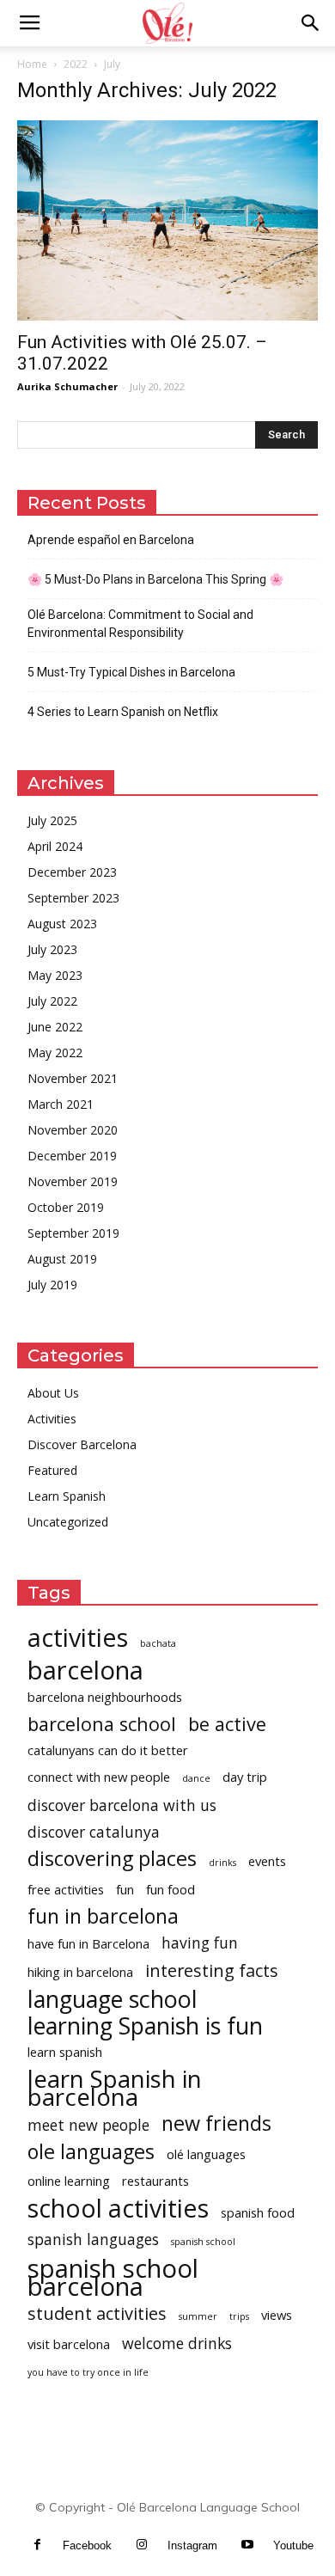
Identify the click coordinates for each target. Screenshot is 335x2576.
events (267, 1861)
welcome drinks (177, 2343)
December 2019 (72, 1156)
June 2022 (55, 1027)
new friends (216, 2123)
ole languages (91, 2152)
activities (78, 1637)
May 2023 (55, 975)
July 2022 (52, 1001)
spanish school (203, 2242)
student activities (97, 2313)
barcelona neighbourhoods (105, 1697)
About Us (53, 1393)
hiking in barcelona (80, 1972)
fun (125, 1889)
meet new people (88, 2125)
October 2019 (66, 1207)
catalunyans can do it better (108, 1750)
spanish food (258, 2212)
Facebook (87, 2545)
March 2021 (61, 1104)
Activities (52, 1419)
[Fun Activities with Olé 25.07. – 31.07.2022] (167, 220)
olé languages (206, 2154)
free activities (66, 1889)
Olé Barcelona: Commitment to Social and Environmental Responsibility (140, 624)
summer (198, 2316)
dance (196, 1778)
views (277, 2315)
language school (113, 1999)
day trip (245, 1777)
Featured (52, 1470)
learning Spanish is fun (145, 2025)
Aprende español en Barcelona (111, 540)
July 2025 (52, 820)
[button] (311, 23)
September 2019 (73, 1233)
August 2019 (62, 1259)
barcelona (85, 1670)
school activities (118, 2208)
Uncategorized (68, 1522)
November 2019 (73, 1181)
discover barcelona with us (122, 1805)
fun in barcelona (103, 1916)
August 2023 (62, 924)
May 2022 (55, 1052)
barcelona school (102, 1724)
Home (32, 64)
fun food (171, 1889)
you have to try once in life (88, 2372)
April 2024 (55, 846)
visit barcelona (69, 2344)
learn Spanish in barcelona (115, 2088)
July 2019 (52, 1285)
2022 (76, 64)
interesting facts (212, 1970)
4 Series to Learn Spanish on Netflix (123, 712)
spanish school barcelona (113, 2278)
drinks (222, 1863)
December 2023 (72, 872)
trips (239, 2316)
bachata (158, 1643)
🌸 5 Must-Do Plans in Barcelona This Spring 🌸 (155, 579)
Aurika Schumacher (67, 386)
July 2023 (52, 949)
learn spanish (65, 2052)
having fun (200, 1943)
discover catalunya (94, 1832)
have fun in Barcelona (88, 1943)
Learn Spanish (67, 1496)
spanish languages (93, 2239)
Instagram (192, 2545)
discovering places (112, 1859)
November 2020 (73, 1130)
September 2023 (73, 898)
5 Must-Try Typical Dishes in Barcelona (131, 672)
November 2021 (73, 1078)
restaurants (155, 2181)
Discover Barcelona (82, 1444)
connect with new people (99, 1777)
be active (227, 1724)
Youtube (293, 2545)
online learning (69, 2181)
